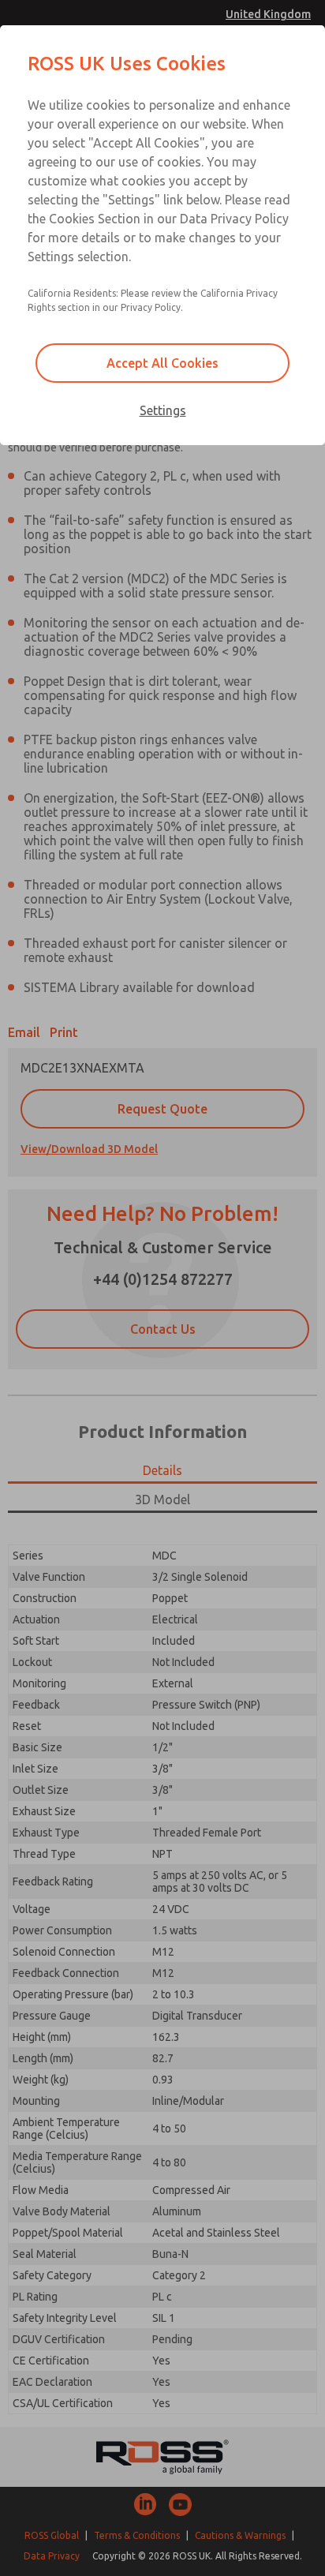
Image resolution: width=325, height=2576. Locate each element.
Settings (163, 410)
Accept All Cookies (162, 363)
